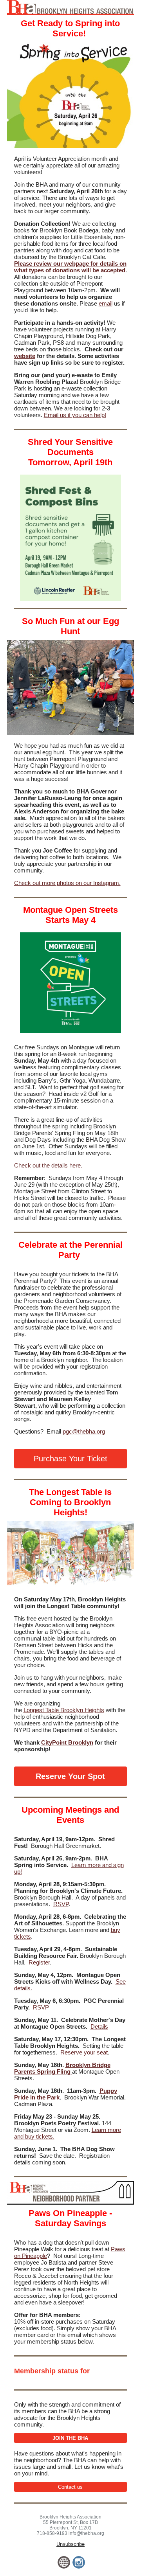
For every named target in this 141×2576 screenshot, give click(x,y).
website (25, 356)
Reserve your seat (84, 2052)
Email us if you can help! (75, 415)
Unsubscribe (70, 2544)
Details (99, 2026)
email (106, 303)
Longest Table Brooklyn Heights (64, 1710)
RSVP (61, 1904)
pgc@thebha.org (84, 1431)
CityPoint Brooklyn (67, 1742)
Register (39, 1962)
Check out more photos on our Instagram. (67, 883)
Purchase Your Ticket (70, 1459)
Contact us (70, 2487)
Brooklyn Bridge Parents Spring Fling (62, 2068)
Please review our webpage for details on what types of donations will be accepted (70, 267)
